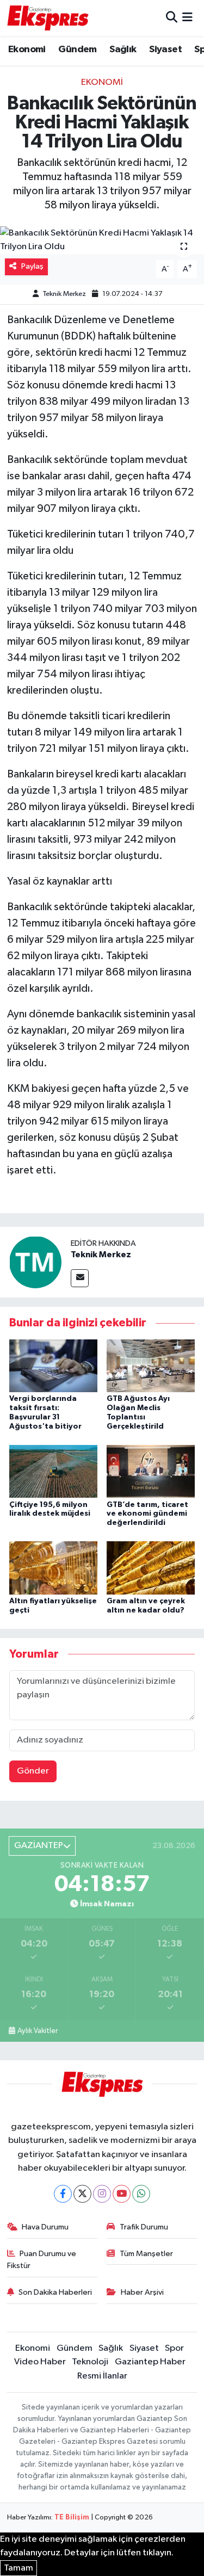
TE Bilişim (72, 2518)
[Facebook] (63, 2194)
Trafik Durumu (144, 2227)
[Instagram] (102, 2194)
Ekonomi (27, 50)
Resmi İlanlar (102, 2376)
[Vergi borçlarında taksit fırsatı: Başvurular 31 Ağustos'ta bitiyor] (53, 1366)
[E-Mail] (80, 1278)
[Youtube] (122, 2194)
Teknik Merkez (64, 294)
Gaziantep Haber (150, 2362)
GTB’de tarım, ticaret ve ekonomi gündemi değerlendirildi (147, 1514)
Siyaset (165, 50)
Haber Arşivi (142, 2292)
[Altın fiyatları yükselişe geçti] (53, 1568)
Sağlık (123, 50)
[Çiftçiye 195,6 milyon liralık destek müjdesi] (53, 1471)
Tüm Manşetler (146, 2254)
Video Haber (40, 2362)
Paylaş (32, 266)
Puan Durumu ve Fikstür (42, 2260)
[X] (82, 2194)
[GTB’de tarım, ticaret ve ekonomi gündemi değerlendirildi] (151, 1471)
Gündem (77, 50)
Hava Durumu (45, 2227)
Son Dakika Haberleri (55, 2292)
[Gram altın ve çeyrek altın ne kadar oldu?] (151, 1568)
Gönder (33, 1771)
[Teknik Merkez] (35, 1262)
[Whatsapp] (141, 2194)
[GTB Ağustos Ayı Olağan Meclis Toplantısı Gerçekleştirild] (151, 1366)
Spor (174, 2348)
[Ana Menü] (187, 18)
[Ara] (172, 18)
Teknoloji (90, 2362)
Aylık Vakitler (38, 2031)
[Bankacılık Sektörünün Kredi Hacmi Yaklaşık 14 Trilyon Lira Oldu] (102, 240)
